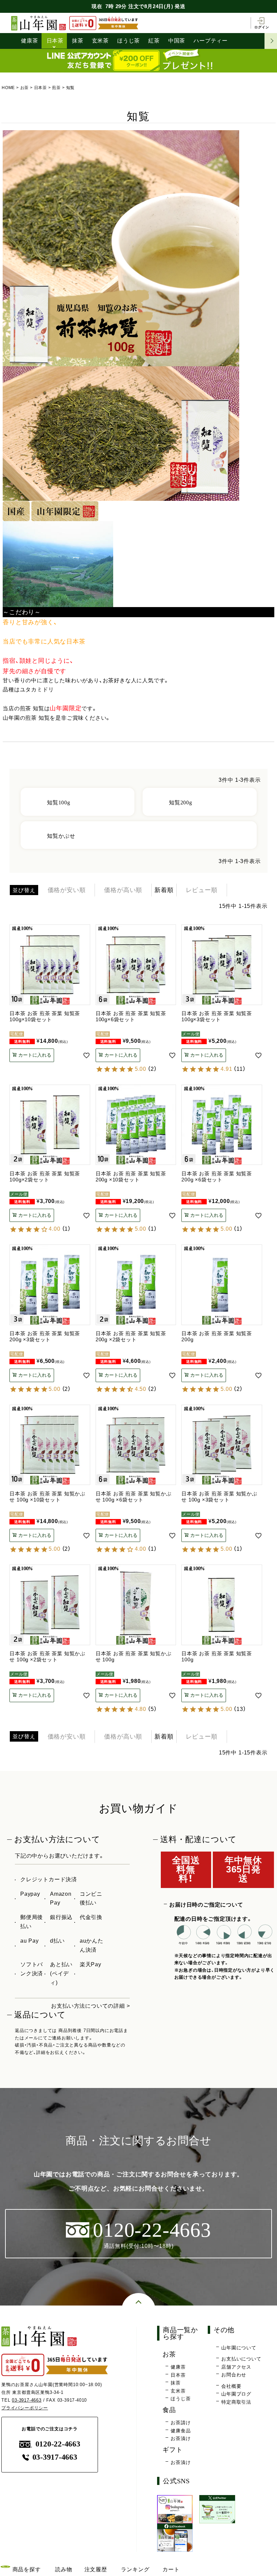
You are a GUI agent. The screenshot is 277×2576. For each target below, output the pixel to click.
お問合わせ (234, 2375)
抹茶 (78, 41)
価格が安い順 (67, 890)
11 (240, 1069)
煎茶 (56, 88)
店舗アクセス (236, 2367)
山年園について (239, 2348)
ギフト (172, 2450)
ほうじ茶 (129, 41)
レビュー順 (202, 890)
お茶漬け (181, 2438)
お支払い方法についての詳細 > (90, 2006)
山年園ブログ (236, 2394)
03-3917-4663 (27, 2400)
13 (240, 1709)
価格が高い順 (123, 890)
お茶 (25, 88)
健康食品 (181, 2431)
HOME (8, 88)
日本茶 (55, 41)
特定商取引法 (236, 2402)
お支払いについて (241, 2359)
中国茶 (177, 41)
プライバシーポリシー (25, 2408)
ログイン (262, 27)
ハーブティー (211, 41)
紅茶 (154, 41)
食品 (169, 2410)
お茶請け (181, 2423)
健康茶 (29, 41)
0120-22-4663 (58, 2444)
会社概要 (231, 2386)
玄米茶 (100, 41)
